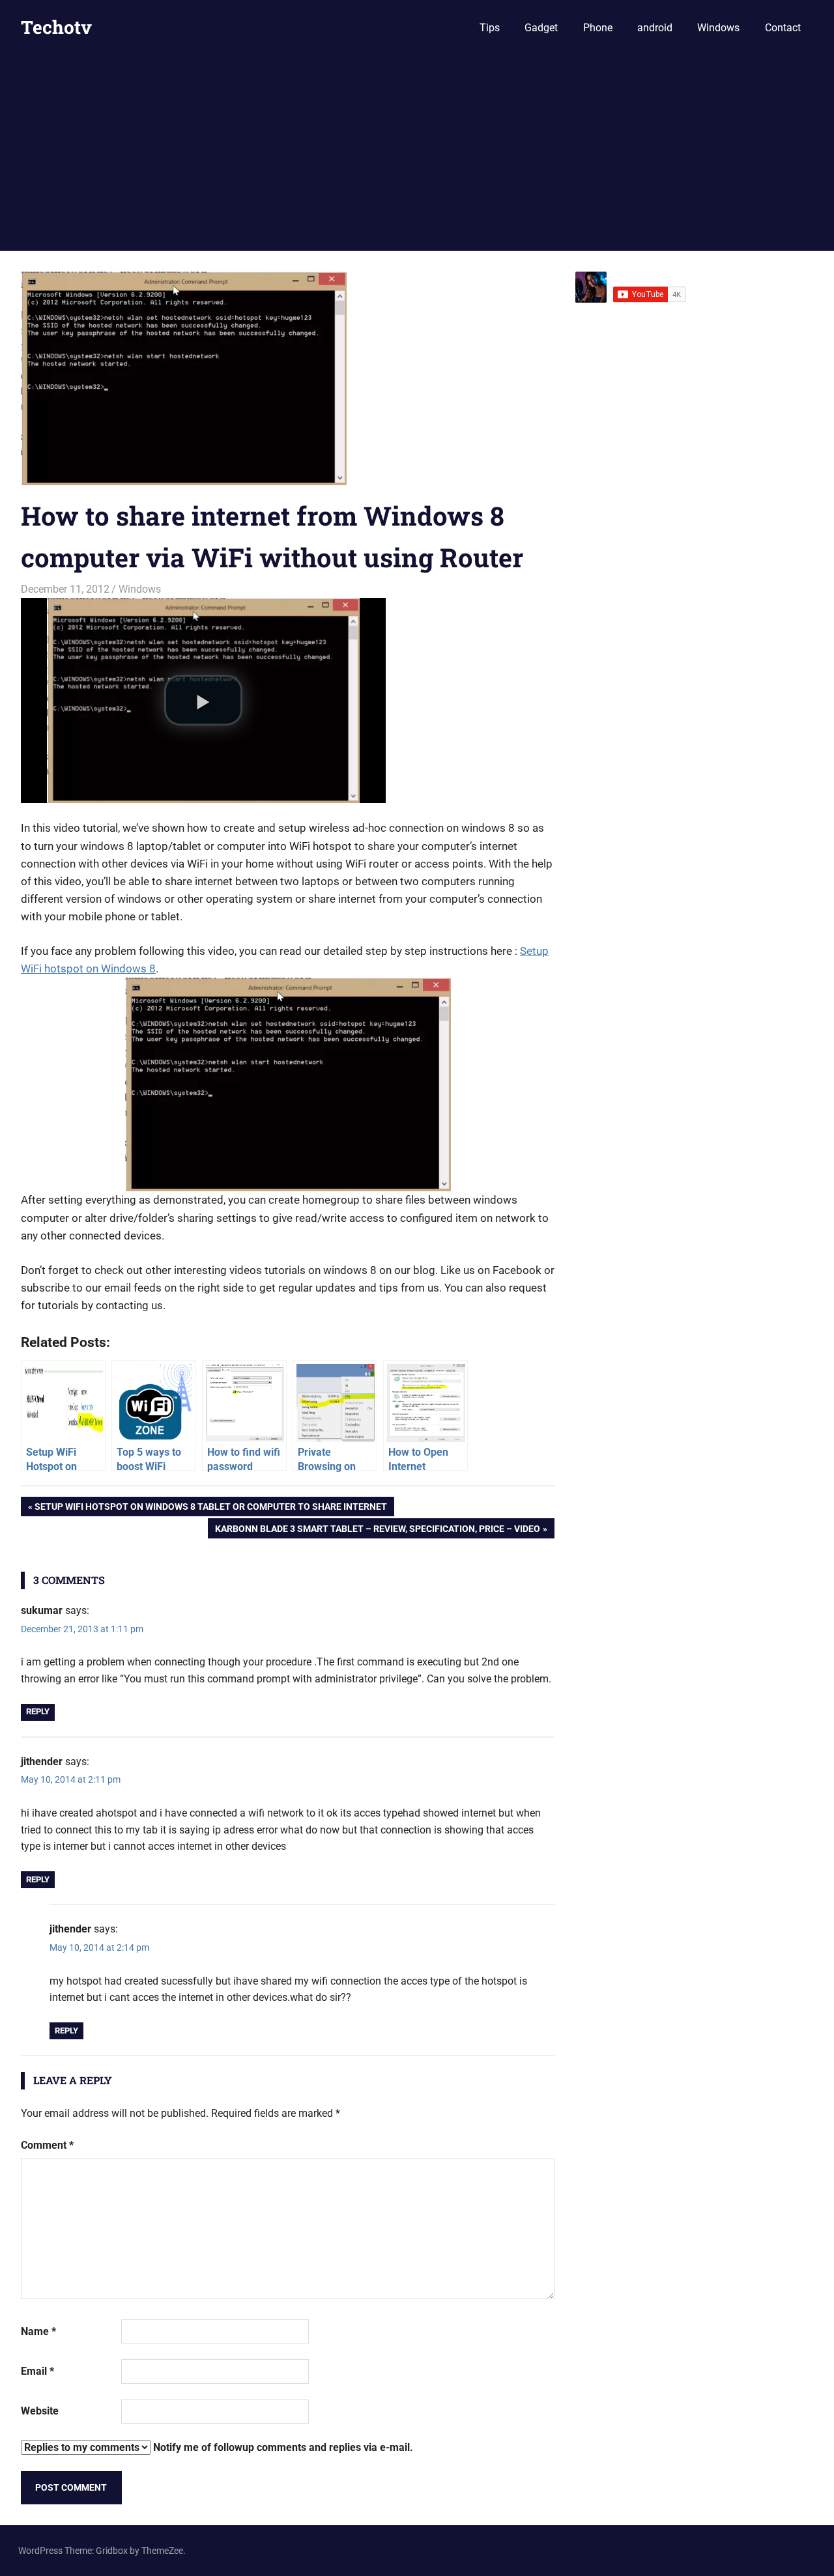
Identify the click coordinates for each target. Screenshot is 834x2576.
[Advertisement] (417, 153)
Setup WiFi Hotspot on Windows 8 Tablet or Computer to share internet (210, 1509)
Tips (490, 28)
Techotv (56, 27)
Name (38, 2331)
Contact (783, 28)
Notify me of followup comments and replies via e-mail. (282, 2447)
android (655, 28)
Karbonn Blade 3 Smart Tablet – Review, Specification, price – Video (377, 1531)
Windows (718, 28)
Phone (598, 28)
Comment (47, 2145)
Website (40, 2411)
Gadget (541, 28)
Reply (38, 1711)
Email (37, 2371)
